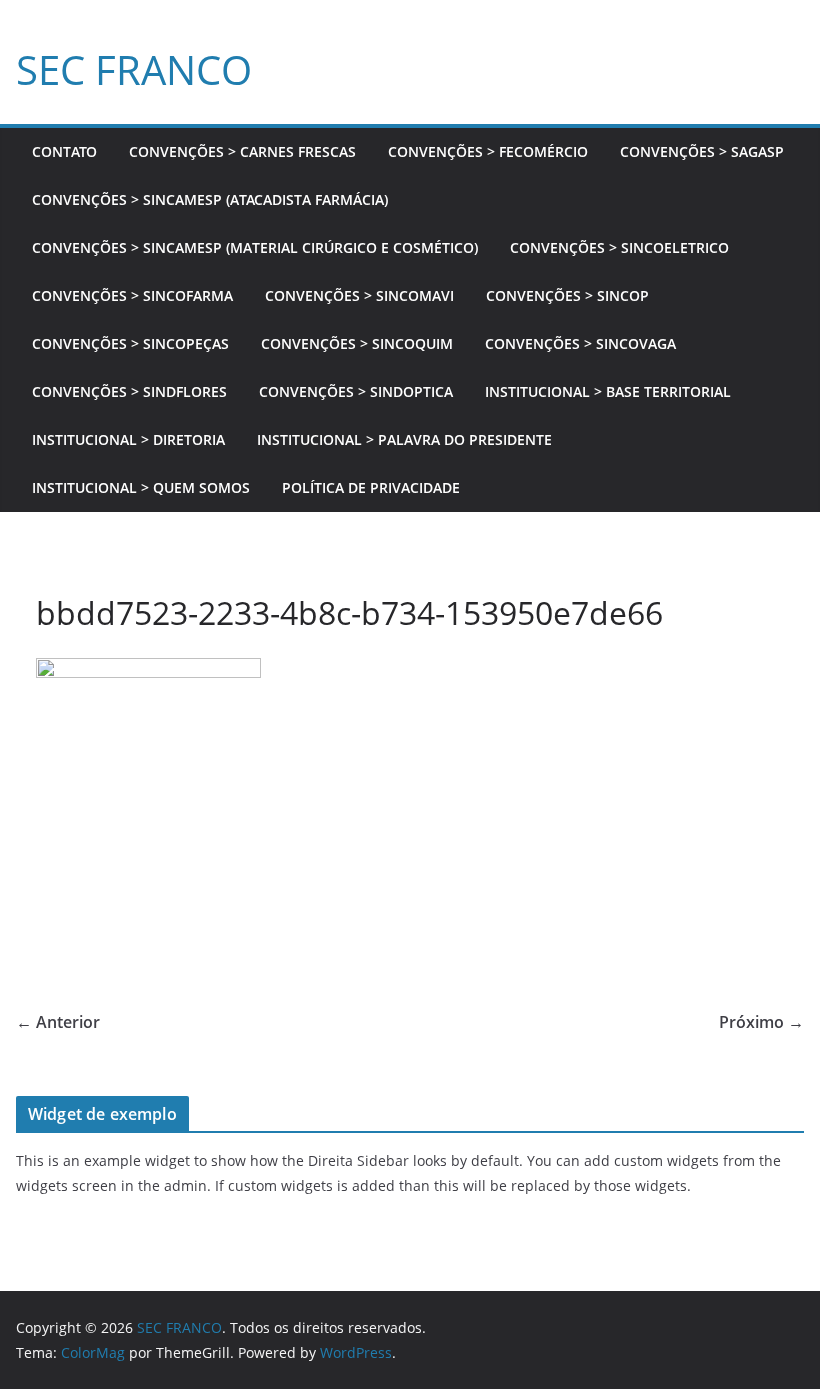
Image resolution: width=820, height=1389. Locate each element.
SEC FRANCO (134, 69)
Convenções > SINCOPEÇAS (130, 343)
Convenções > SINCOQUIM (357, 343)
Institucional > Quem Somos (141, 487)
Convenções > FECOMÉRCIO (488, 151)
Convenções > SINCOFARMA (132, 295)
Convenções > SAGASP (702, 151)
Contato (64, 151)
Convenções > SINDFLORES (129, 391)
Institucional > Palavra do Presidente (404, 439)
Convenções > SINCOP (567, 295)
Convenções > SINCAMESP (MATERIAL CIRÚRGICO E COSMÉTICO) (255, 247)
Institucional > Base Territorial (608, 391)
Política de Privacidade (371, 487)
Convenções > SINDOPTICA (356, 391)
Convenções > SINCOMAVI (359, 295)
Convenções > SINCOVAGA (580, 343)
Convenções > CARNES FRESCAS (242, 151)
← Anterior (58, 1022)
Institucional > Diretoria (128, 439)
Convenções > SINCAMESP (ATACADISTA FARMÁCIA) (210, 199)
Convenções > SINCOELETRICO (619, 247)
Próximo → (761, 1022)
